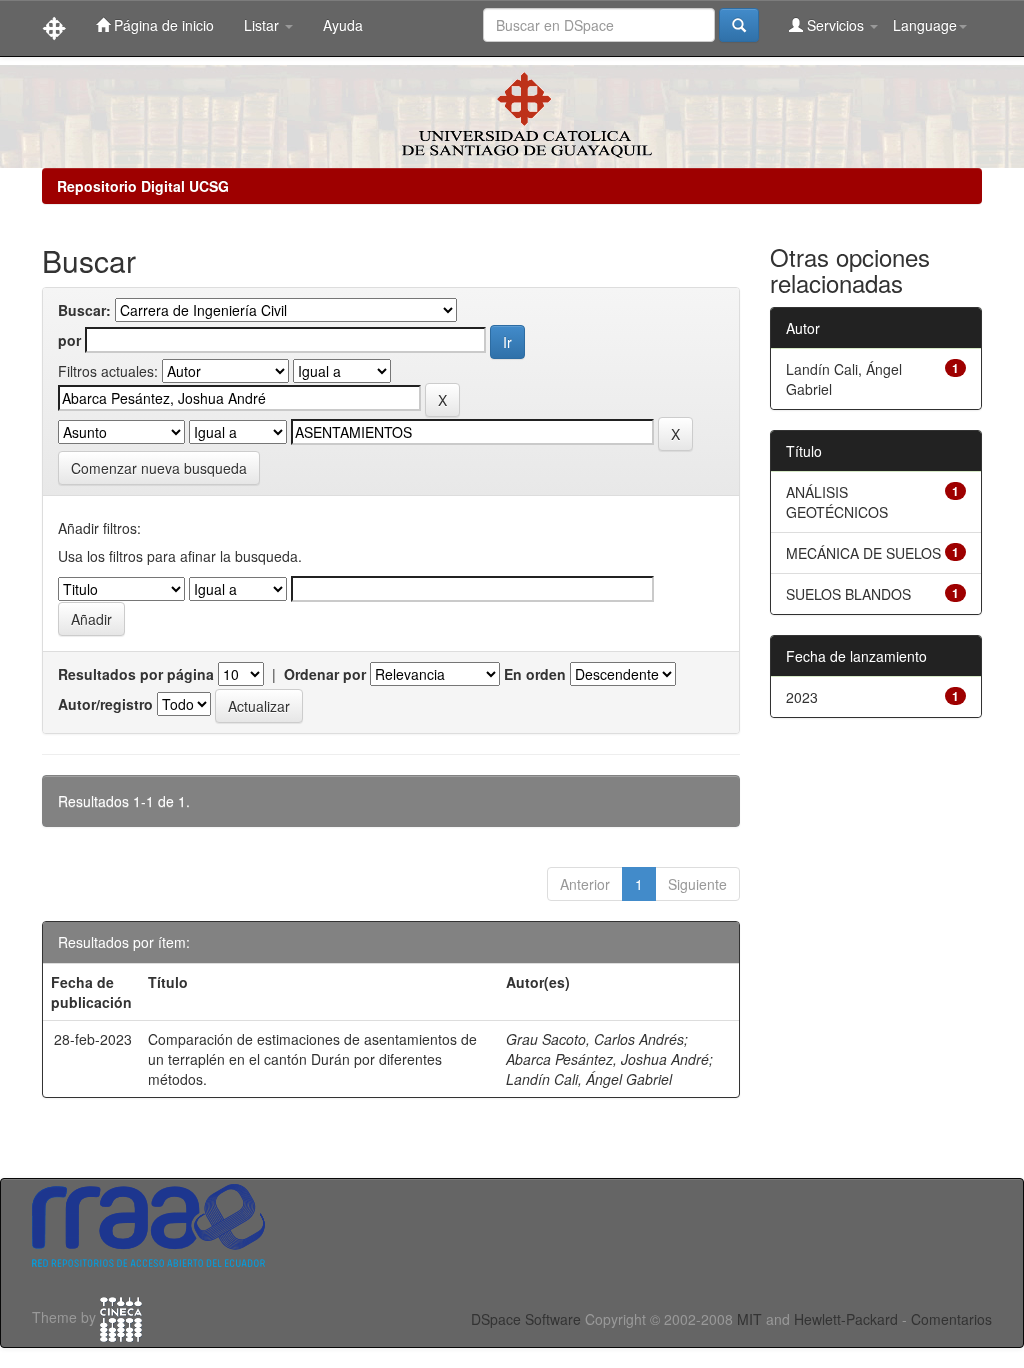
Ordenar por (325, 674)
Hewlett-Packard (846, 1319)
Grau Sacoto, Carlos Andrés (595, 1039)
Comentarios (951, 1319)
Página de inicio (162, 25)
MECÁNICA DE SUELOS (863, 553)
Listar (263, 25)
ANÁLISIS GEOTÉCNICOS (837, 502)
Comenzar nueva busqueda (159, 468)
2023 (802, 697)
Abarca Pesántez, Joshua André (607, 1059)
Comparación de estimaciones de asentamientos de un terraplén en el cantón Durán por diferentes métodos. (312, 1059)
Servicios (835, 25)
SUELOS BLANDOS (848, 594)
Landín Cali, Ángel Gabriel (589, 1079)
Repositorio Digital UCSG (143, 186)
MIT (749, 1319)
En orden (535, 674)
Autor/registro (105, 704)
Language (925, 25)
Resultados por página (136, 674)
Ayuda (343, 25)
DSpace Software (526, 1319)
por (69, 340)
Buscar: (84, 310)
